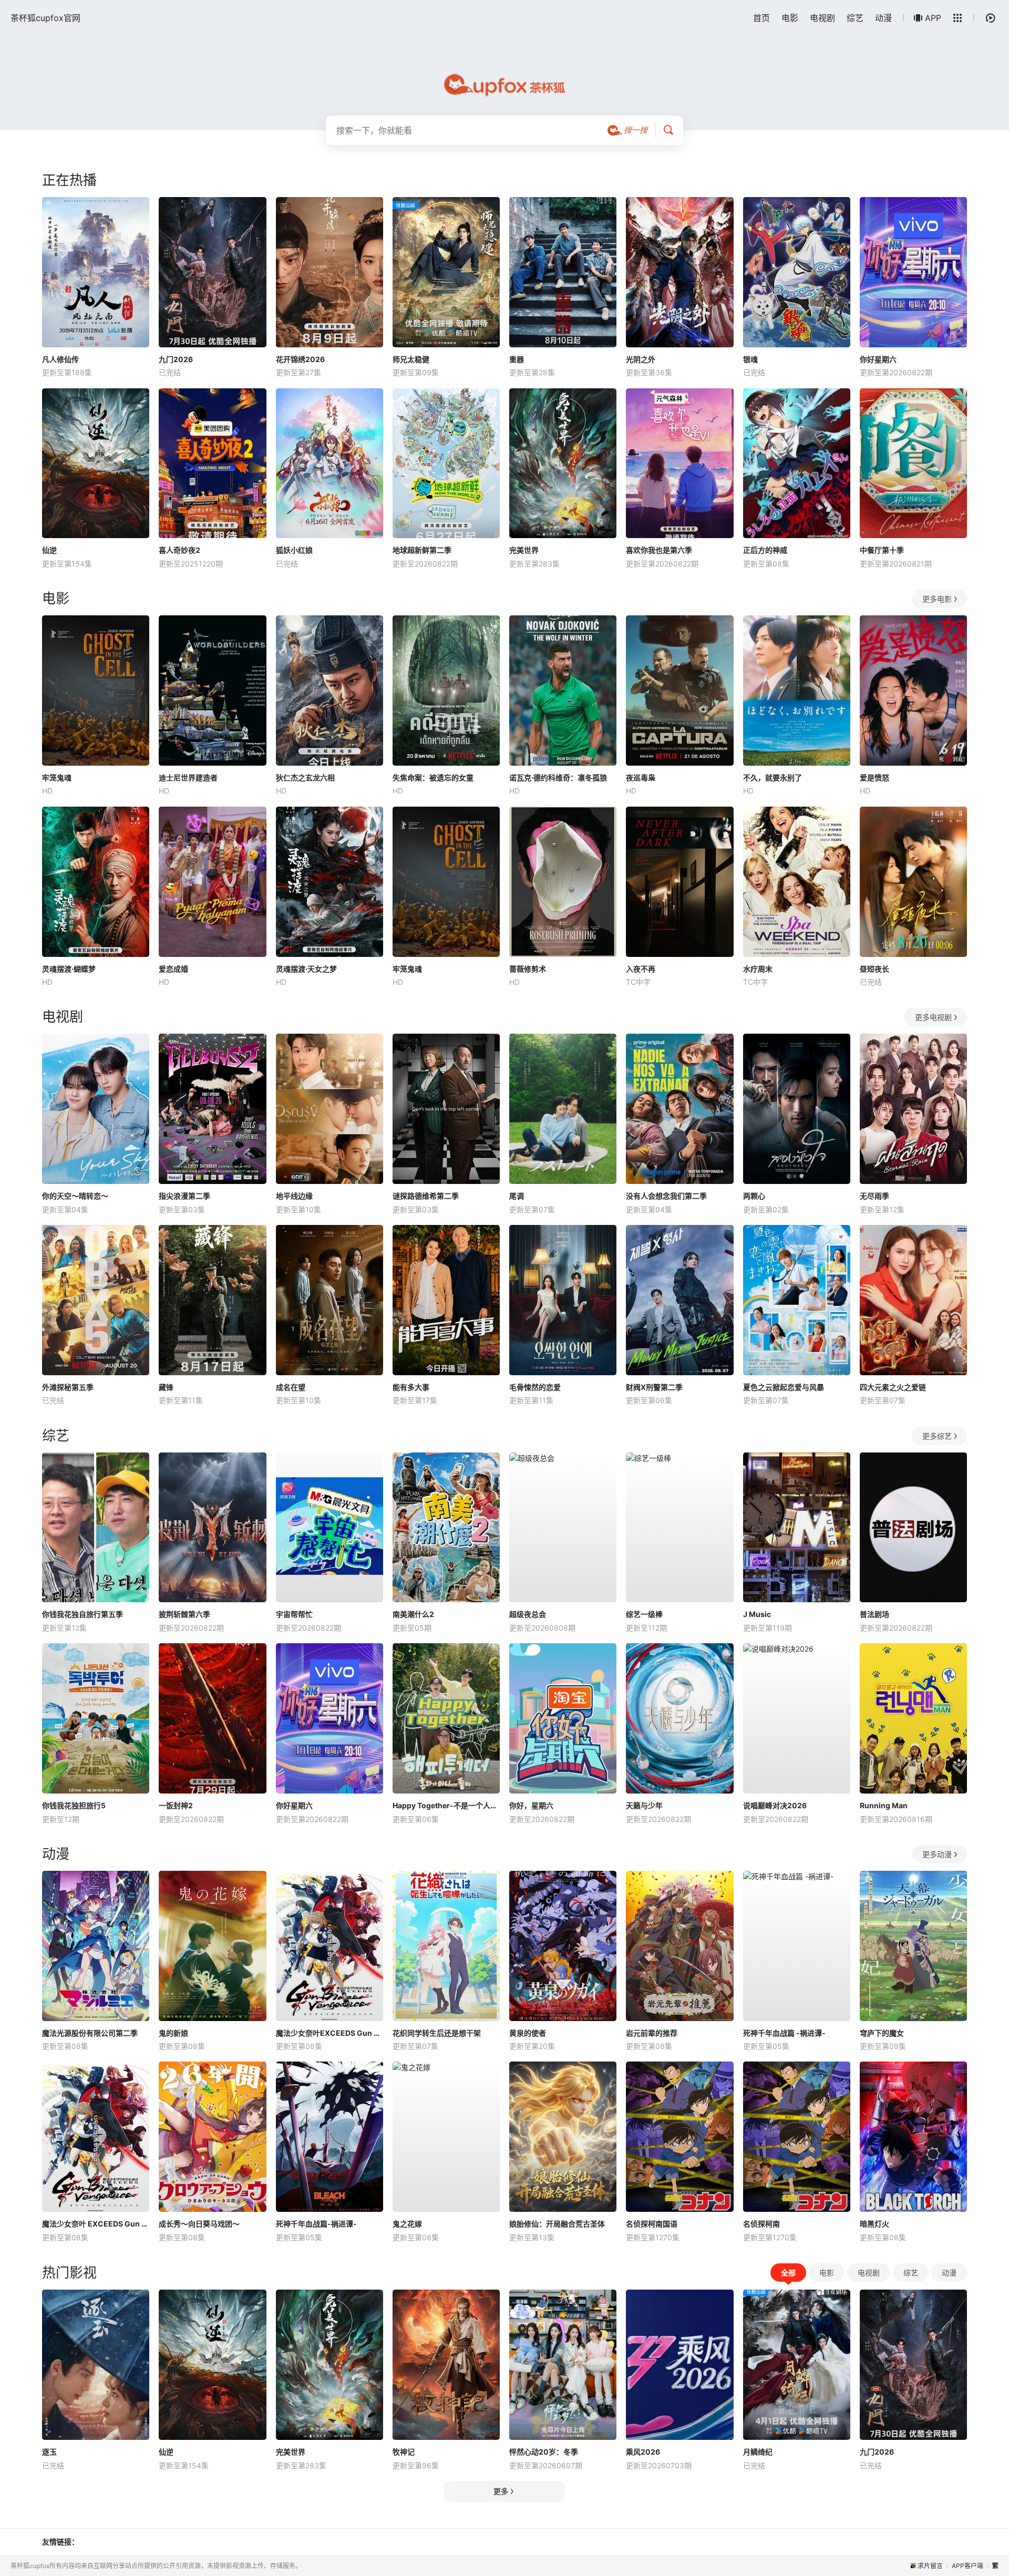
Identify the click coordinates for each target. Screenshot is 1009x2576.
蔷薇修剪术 (528, 969)
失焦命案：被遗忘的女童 (433, 777)
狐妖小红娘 (294, 550)
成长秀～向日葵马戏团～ (199, 2224)
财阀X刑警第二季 (654, 1387)
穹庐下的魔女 (882, 2033)
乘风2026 (643, 2452)
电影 (790, 18)
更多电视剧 (933, 1017)
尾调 (517, 1196)
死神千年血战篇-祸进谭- (316, 2224)
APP (933, 18)
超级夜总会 (528, 1614)
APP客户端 (967, 2566)
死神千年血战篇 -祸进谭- (784, 2033)
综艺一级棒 (644, 1614)
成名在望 (291, 1387)
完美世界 (524, 550)
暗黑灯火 (874, 2224)
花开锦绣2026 (300, 359)
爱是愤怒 (874, 777)
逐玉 (49, 2452)
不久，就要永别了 (773, 777)
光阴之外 (641, 359)
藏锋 (166, 1387)
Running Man (884, 1805)
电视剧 (822, 18)
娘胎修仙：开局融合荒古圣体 (557, 2224)
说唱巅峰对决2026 (775, 1805)
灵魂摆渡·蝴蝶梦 (69, 969)
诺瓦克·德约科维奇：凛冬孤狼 (558, 777)
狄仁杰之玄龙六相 (305, 777)
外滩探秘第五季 (68, 1387)
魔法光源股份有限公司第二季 (90, 2033)
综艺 (855, 18)
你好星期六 (878, 359)
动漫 (883, 18)
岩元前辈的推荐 (652, 2033)
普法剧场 (874, 1614)
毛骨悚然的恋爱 (535, 1387)
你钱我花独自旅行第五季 (83, 1614)
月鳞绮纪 (758, 2452)
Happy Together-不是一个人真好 (446, 1805)
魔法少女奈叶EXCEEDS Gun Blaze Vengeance (330, 2033)
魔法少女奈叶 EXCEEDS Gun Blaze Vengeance (96, 2224)
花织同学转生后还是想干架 (437, 2033)
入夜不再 (641, 969)
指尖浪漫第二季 (184, 1196)
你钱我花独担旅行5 (74, 1805)
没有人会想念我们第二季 (666, 1196)
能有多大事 (411, 1387)
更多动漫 (937, 1854)
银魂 (750, 359)
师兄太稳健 (411, 359)
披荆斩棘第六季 (184, 1614)
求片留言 (930, 2566)
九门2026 (176, 359)
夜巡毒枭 (641, 777)
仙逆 (49, 550)
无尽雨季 (874, 1196)
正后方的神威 (765, 550)
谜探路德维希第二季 (426, 1196)
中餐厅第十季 (882, 550)
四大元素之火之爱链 (893, 1387)
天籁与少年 (644, 1805)
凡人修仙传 (60, 359)
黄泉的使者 (528, 2033)
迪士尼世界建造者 (188, 777)
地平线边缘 (294, 1196)
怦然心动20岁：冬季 (544, 2452)
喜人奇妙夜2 (179, 550)
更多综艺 (937, 1436)
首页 (761, 18)
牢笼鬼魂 (57, 777)
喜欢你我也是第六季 (659, 550)
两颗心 (754, 1196)
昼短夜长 (874, 969)
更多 (501, 2491)
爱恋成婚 (173, 969)
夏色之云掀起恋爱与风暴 (784, 1387)
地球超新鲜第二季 (422, 550)
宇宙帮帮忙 (294, 1614)
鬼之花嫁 (407, 2224)
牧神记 (404, 2452)
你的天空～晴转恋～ (75, 1196)
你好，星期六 (531, 1805)
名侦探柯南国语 (652, 2224)
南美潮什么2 (413, 1614)
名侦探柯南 (761, 2224)
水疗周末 (758, 969)
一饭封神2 (176, 1805)
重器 (517, 359)
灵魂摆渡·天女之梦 (306, 969)
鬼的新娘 (173, 2033)
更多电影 (937, 599)
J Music (757, 1614)
